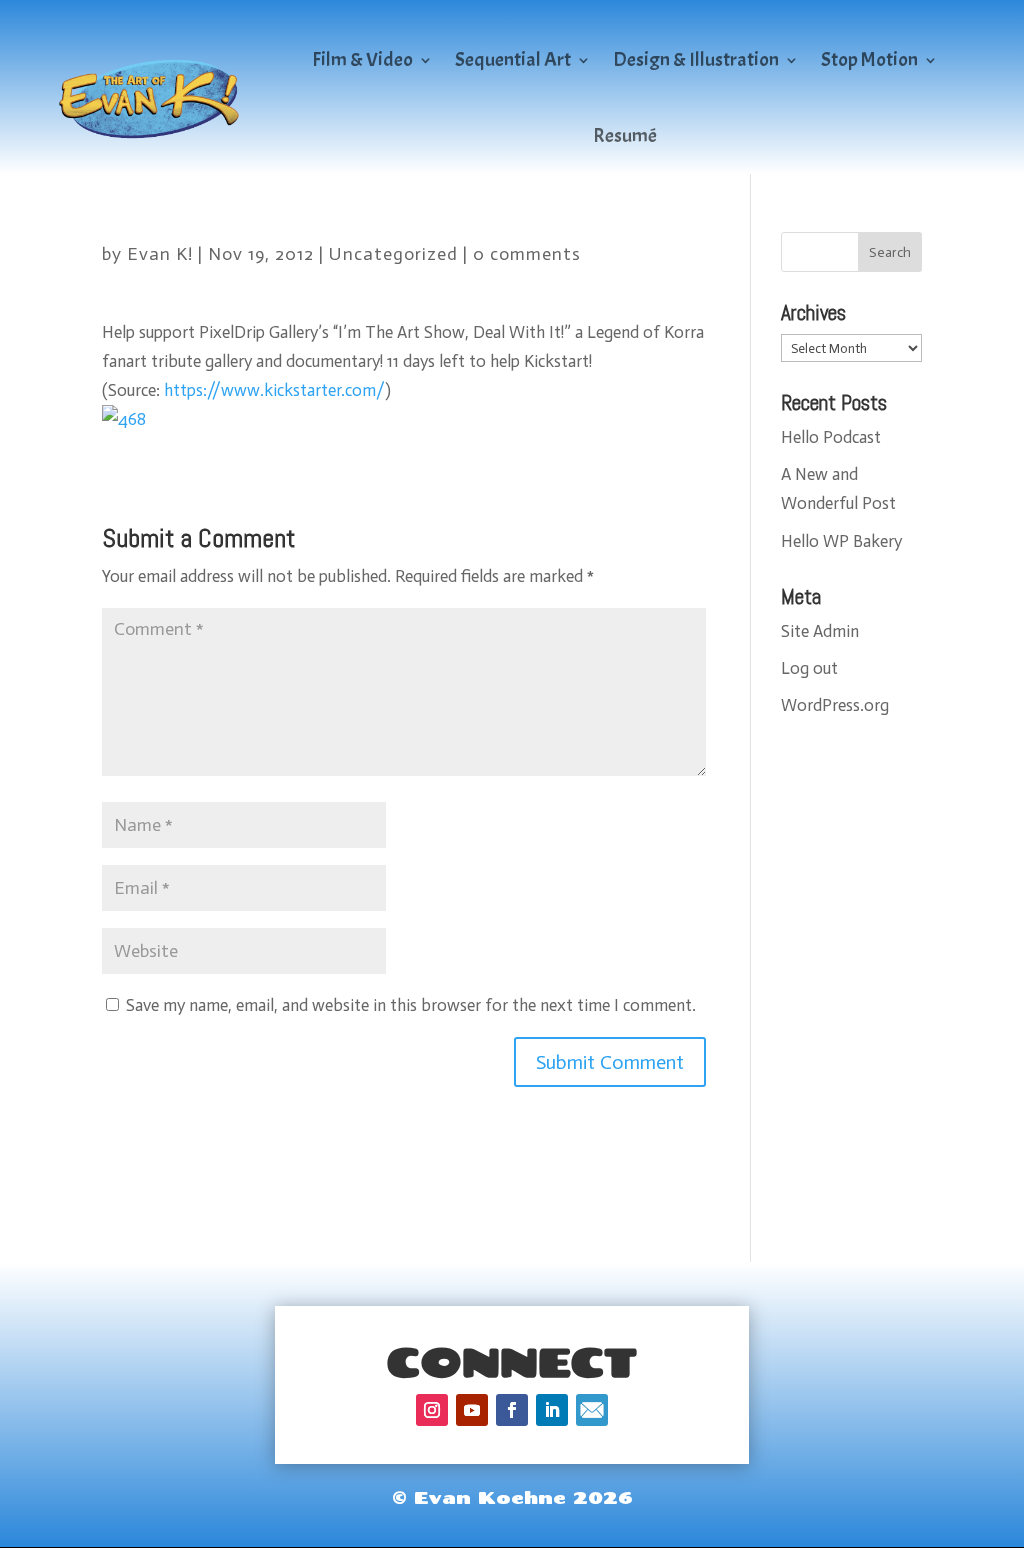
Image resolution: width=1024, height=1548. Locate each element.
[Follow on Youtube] (472, 1410)
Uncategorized (393, 254)
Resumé (625, 135)
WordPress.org (835, 705)
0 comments (527, 254)
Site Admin (820, 631)
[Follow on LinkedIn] (552, 1410)
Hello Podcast (831, 437)
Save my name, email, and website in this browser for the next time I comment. (411, 1005)
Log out (809, 668)
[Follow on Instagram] (432, 1410)
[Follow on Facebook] (512, 1410)
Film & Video (362, 59)
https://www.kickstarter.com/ (274, 390)
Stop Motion (869, 59)
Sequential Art (513, 59)
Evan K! (160, 254)
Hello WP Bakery (841, 541)
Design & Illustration (696, 59)
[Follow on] (592, 1410)
